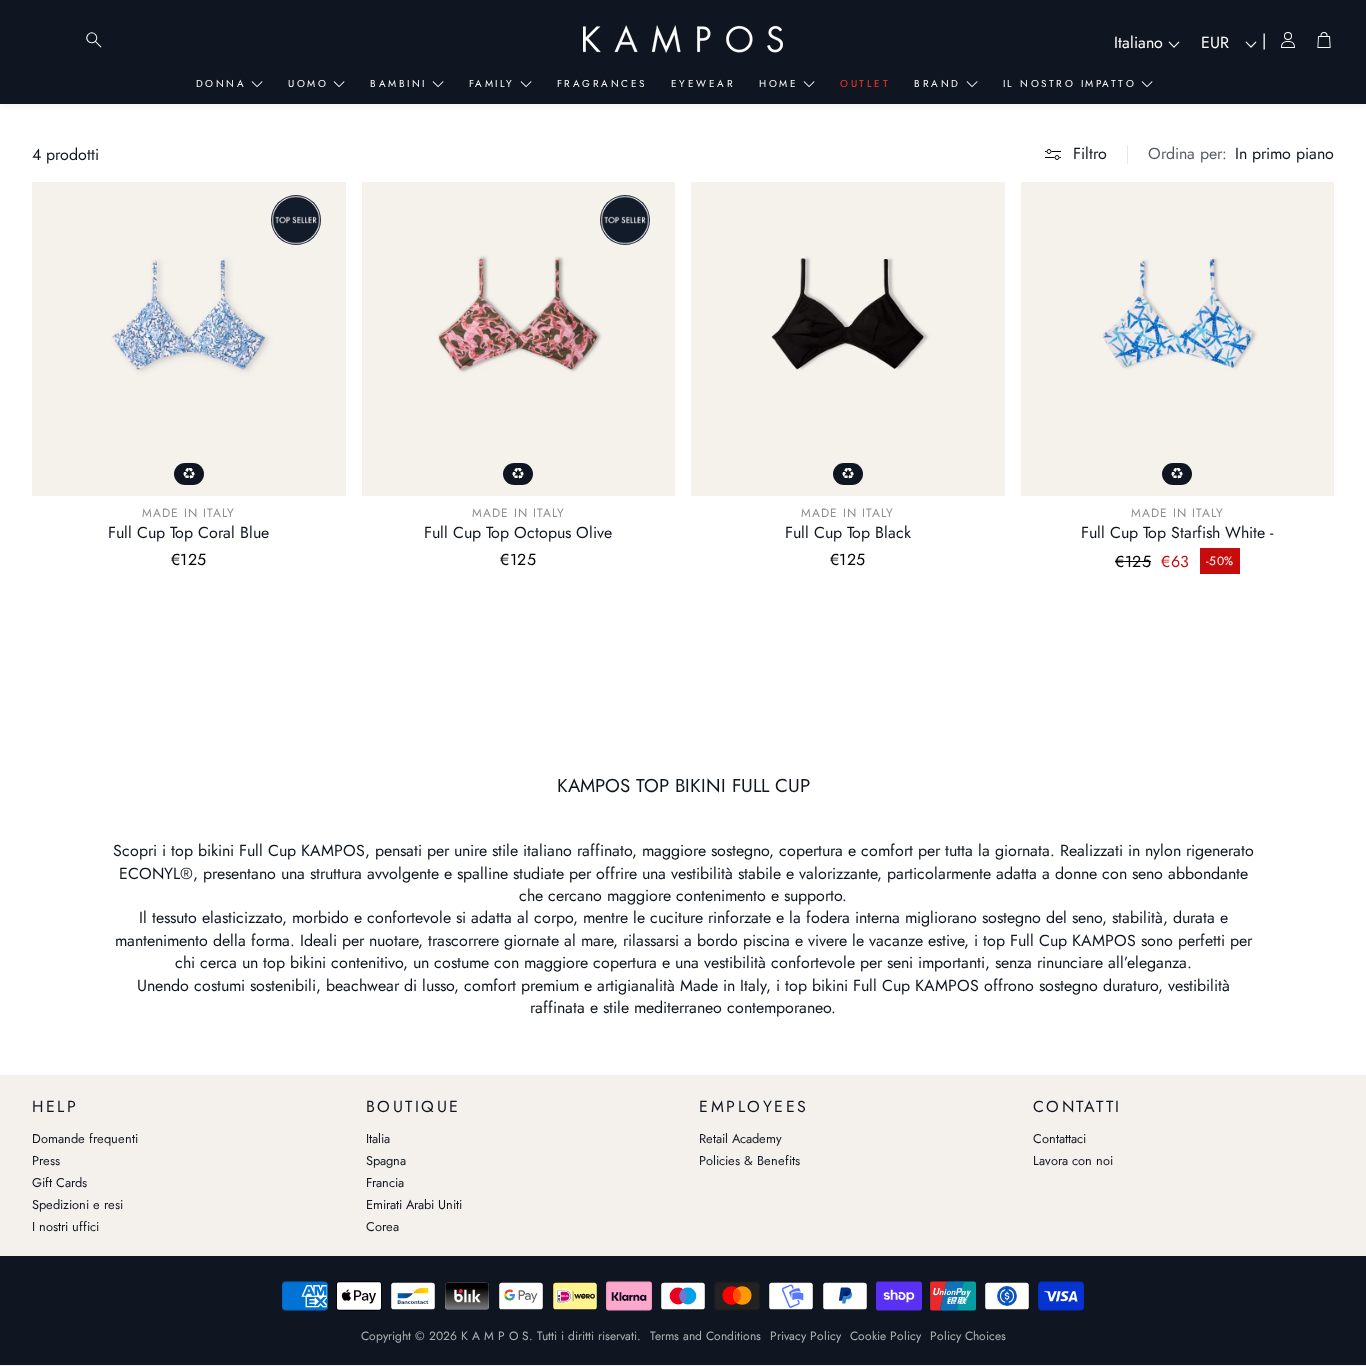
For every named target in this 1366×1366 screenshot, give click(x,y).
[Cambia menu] (54, 40)
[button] (1241, 154)
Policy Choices (968, 1336)
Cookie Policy (885, 1336)
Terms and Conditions (705, 1336)
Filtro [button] (1090, 153)
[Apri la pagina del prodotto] (189, 339)
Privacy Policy (805, 1336)
